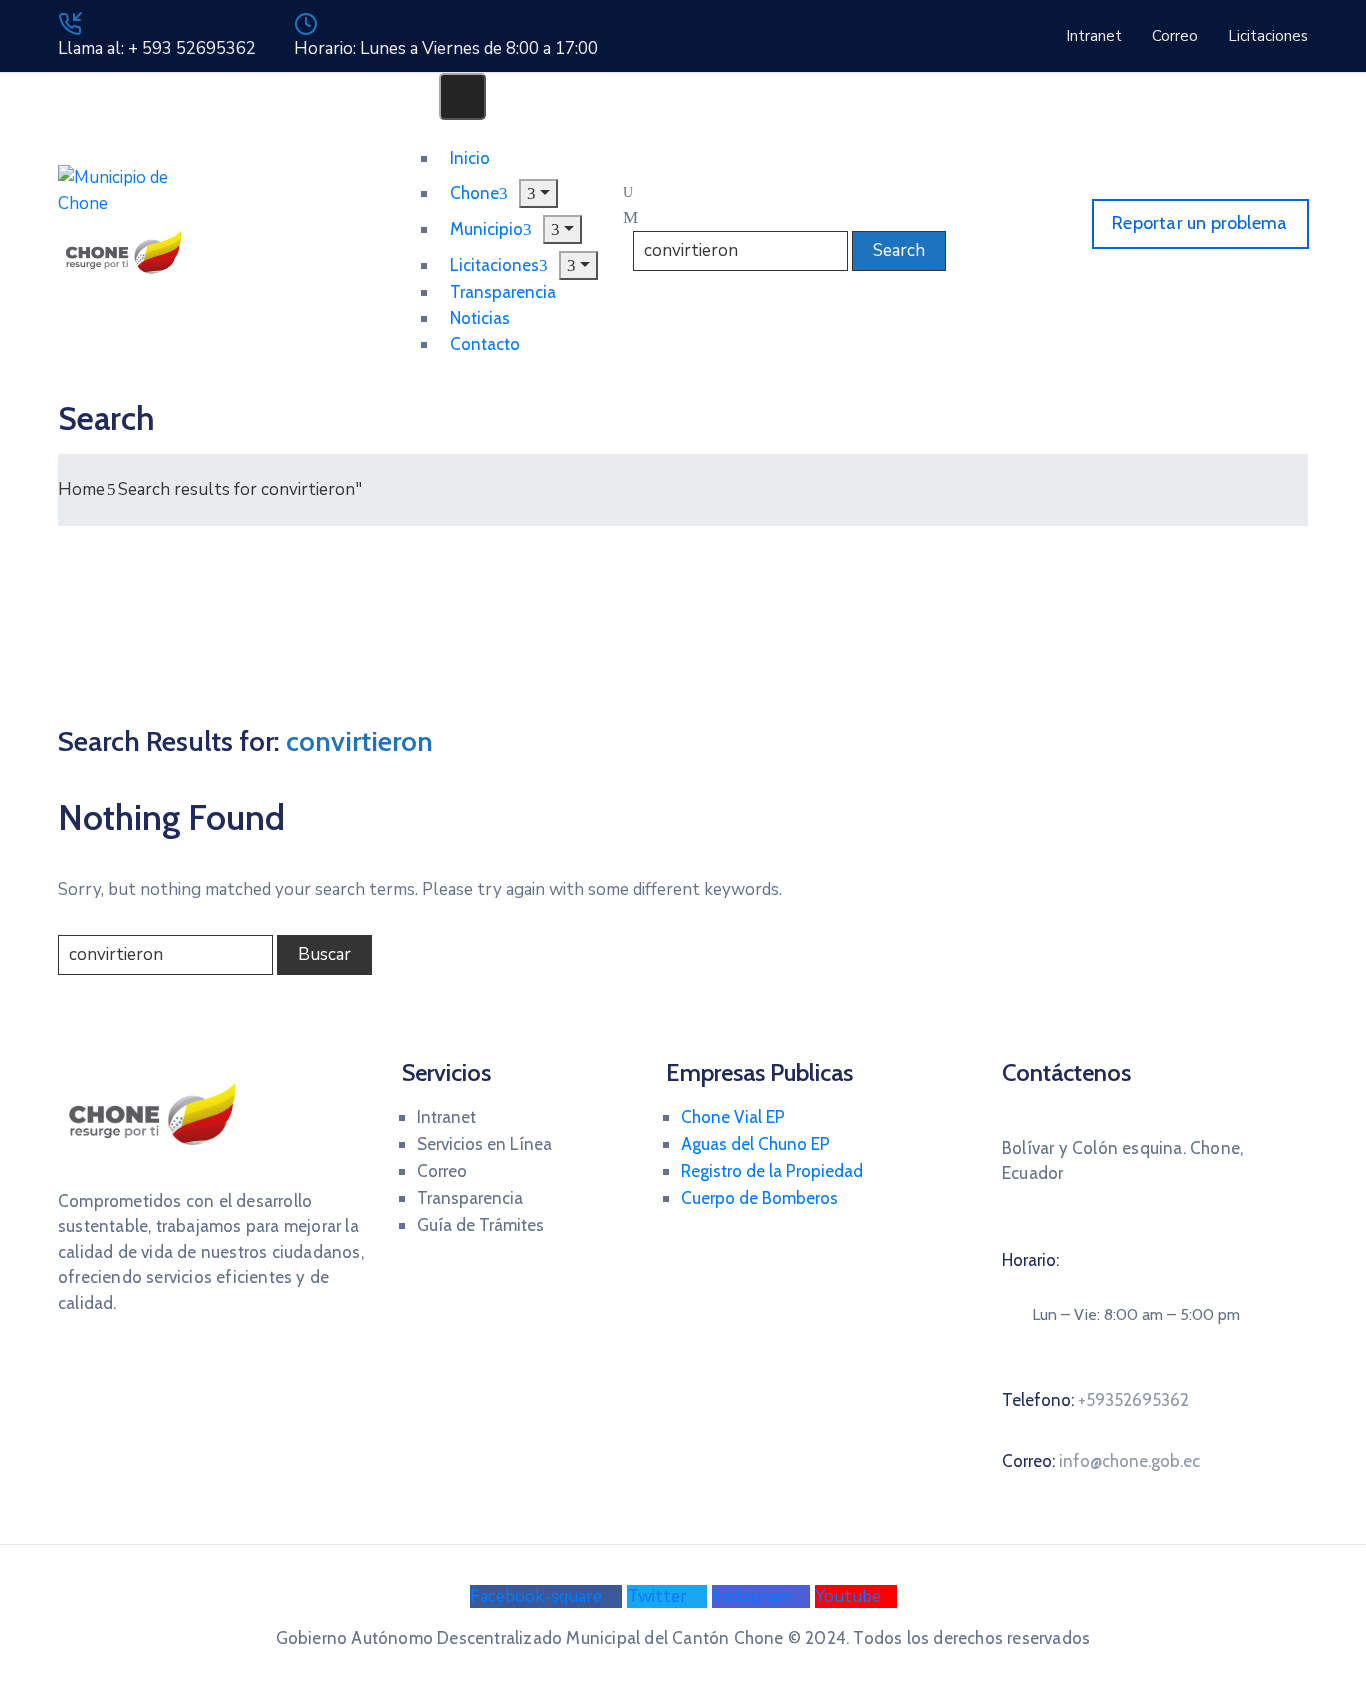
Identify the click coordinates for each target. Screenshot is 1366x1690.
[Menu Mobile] (462, 96)
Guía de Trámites (480, 1225)
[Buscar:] (165, 955)
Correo (442, 1171)
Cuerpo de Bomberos (759, 1198)
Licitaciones (494, 265)
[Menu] (562, 229)
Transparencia (470, 1198)
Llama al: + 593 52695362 (157, 48)
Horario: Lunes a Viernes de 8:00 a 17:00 (446, 48)
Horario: (1030, 1260)
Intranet (446, 1117)
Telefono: (1095, 1400)
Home (81, 489)
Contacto (485, 344)
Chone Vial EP (733, 1117)
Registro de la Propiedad (772, 1171)
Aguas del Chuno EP (755, 1144)
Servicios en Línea (484, 1144)
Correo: (1101, 1461)
